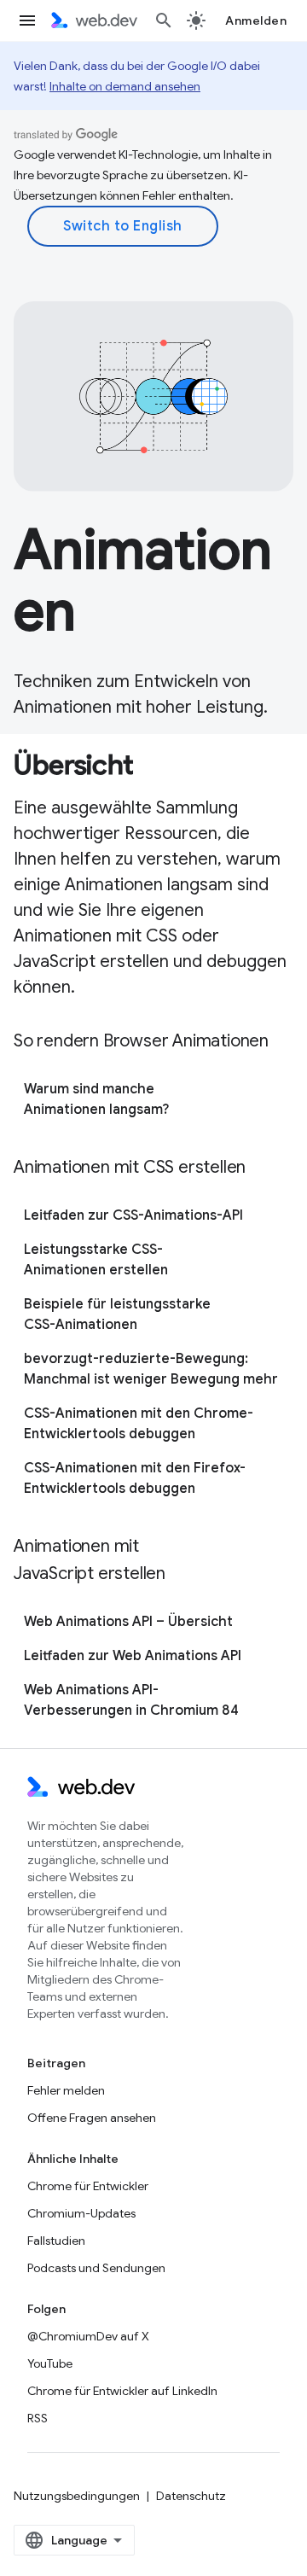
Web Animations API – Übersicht (128, 1622)
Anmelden (256, 20)
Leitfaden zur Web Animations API (133, 1656)
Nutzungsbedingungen (77, 2496)
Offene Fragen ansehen (92, 2118)
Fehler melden (66, 2090)
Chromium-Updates (81, 2213)
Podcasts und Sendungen (96, 2268)
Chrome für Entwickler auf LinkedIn (122, 2391)
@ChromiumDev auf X (88, 2336)
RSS (38, 2418)
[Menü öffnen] (27, 20)
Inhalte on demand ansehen (125, 86)
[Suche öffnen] (164, 20)
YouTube (50, 2363)
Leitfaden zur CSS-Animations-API (133, 1215)
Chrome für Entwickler (88, 2186)
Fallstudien (56, 2241)
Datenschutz (191, 2496)
